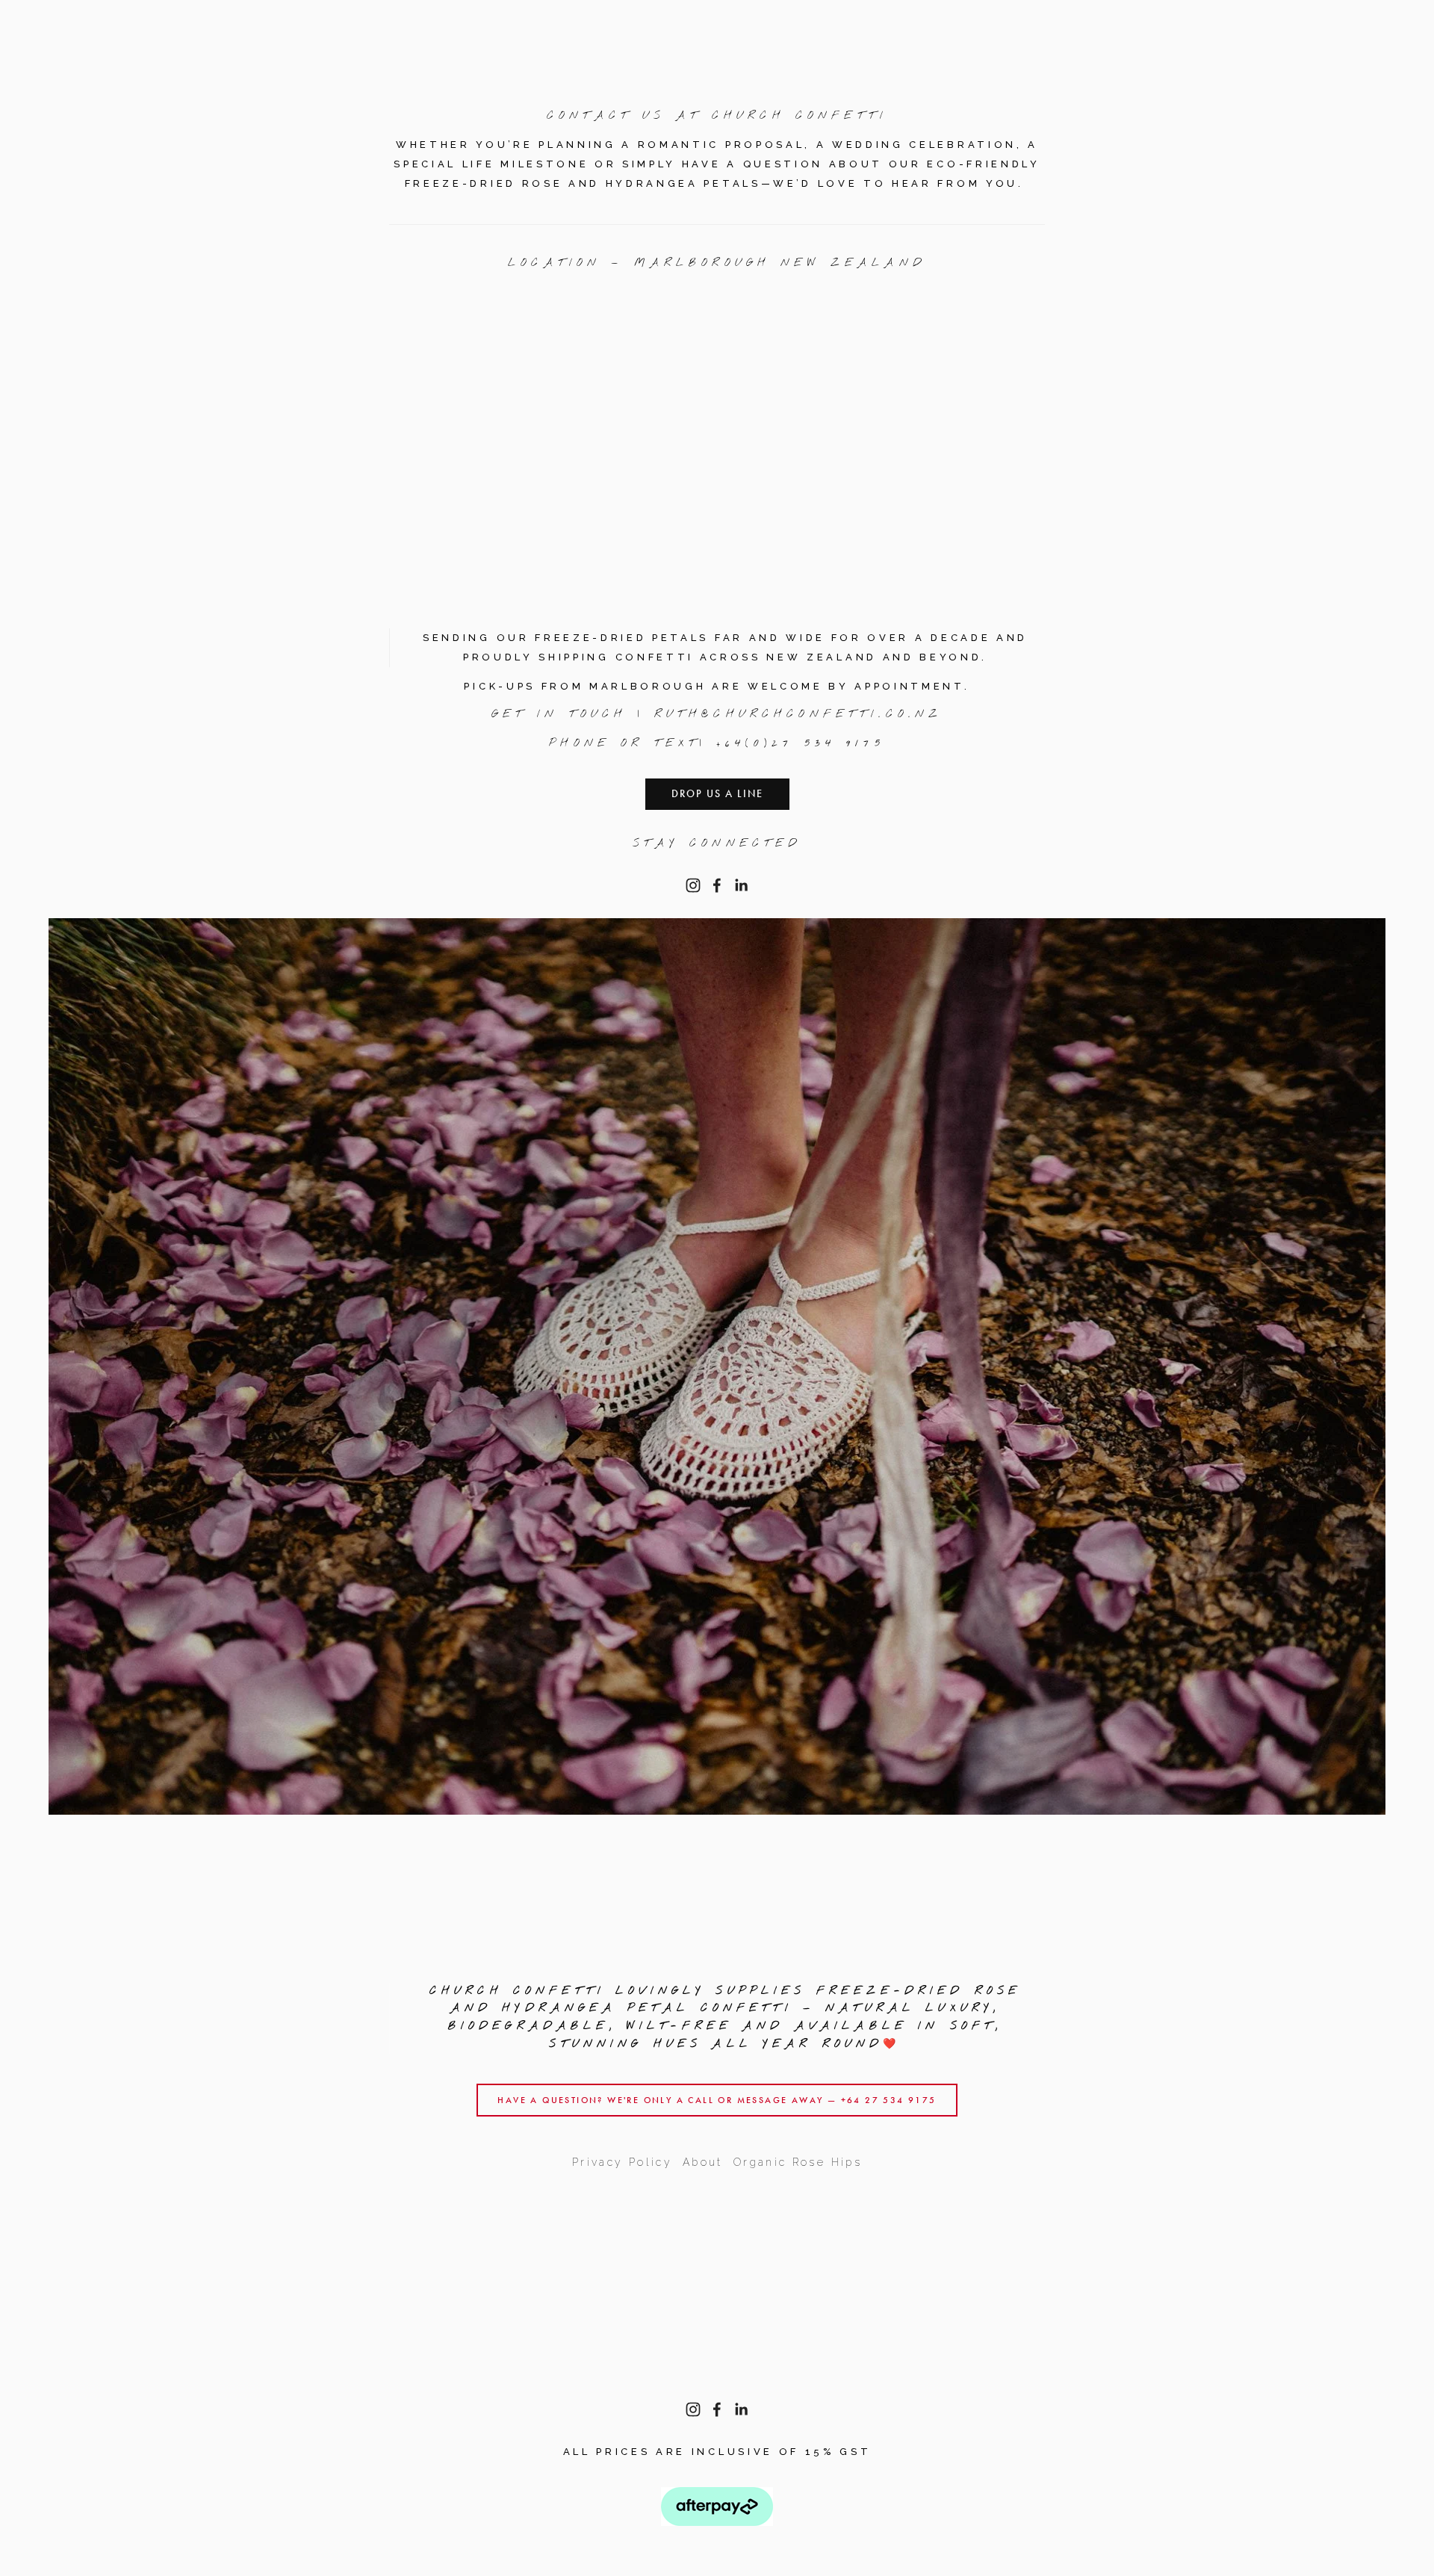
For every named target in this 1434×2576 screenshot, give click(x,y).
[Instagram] (693, 885)
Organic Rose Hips (798, 2162)
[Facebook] (717, 885)
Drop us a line (717, 794)
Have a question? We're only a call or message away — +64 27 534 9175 (717, 2100)
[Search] (175, 21)
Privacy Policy (622, 2162)
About (703, 2162)
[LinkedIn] (741, 885)
